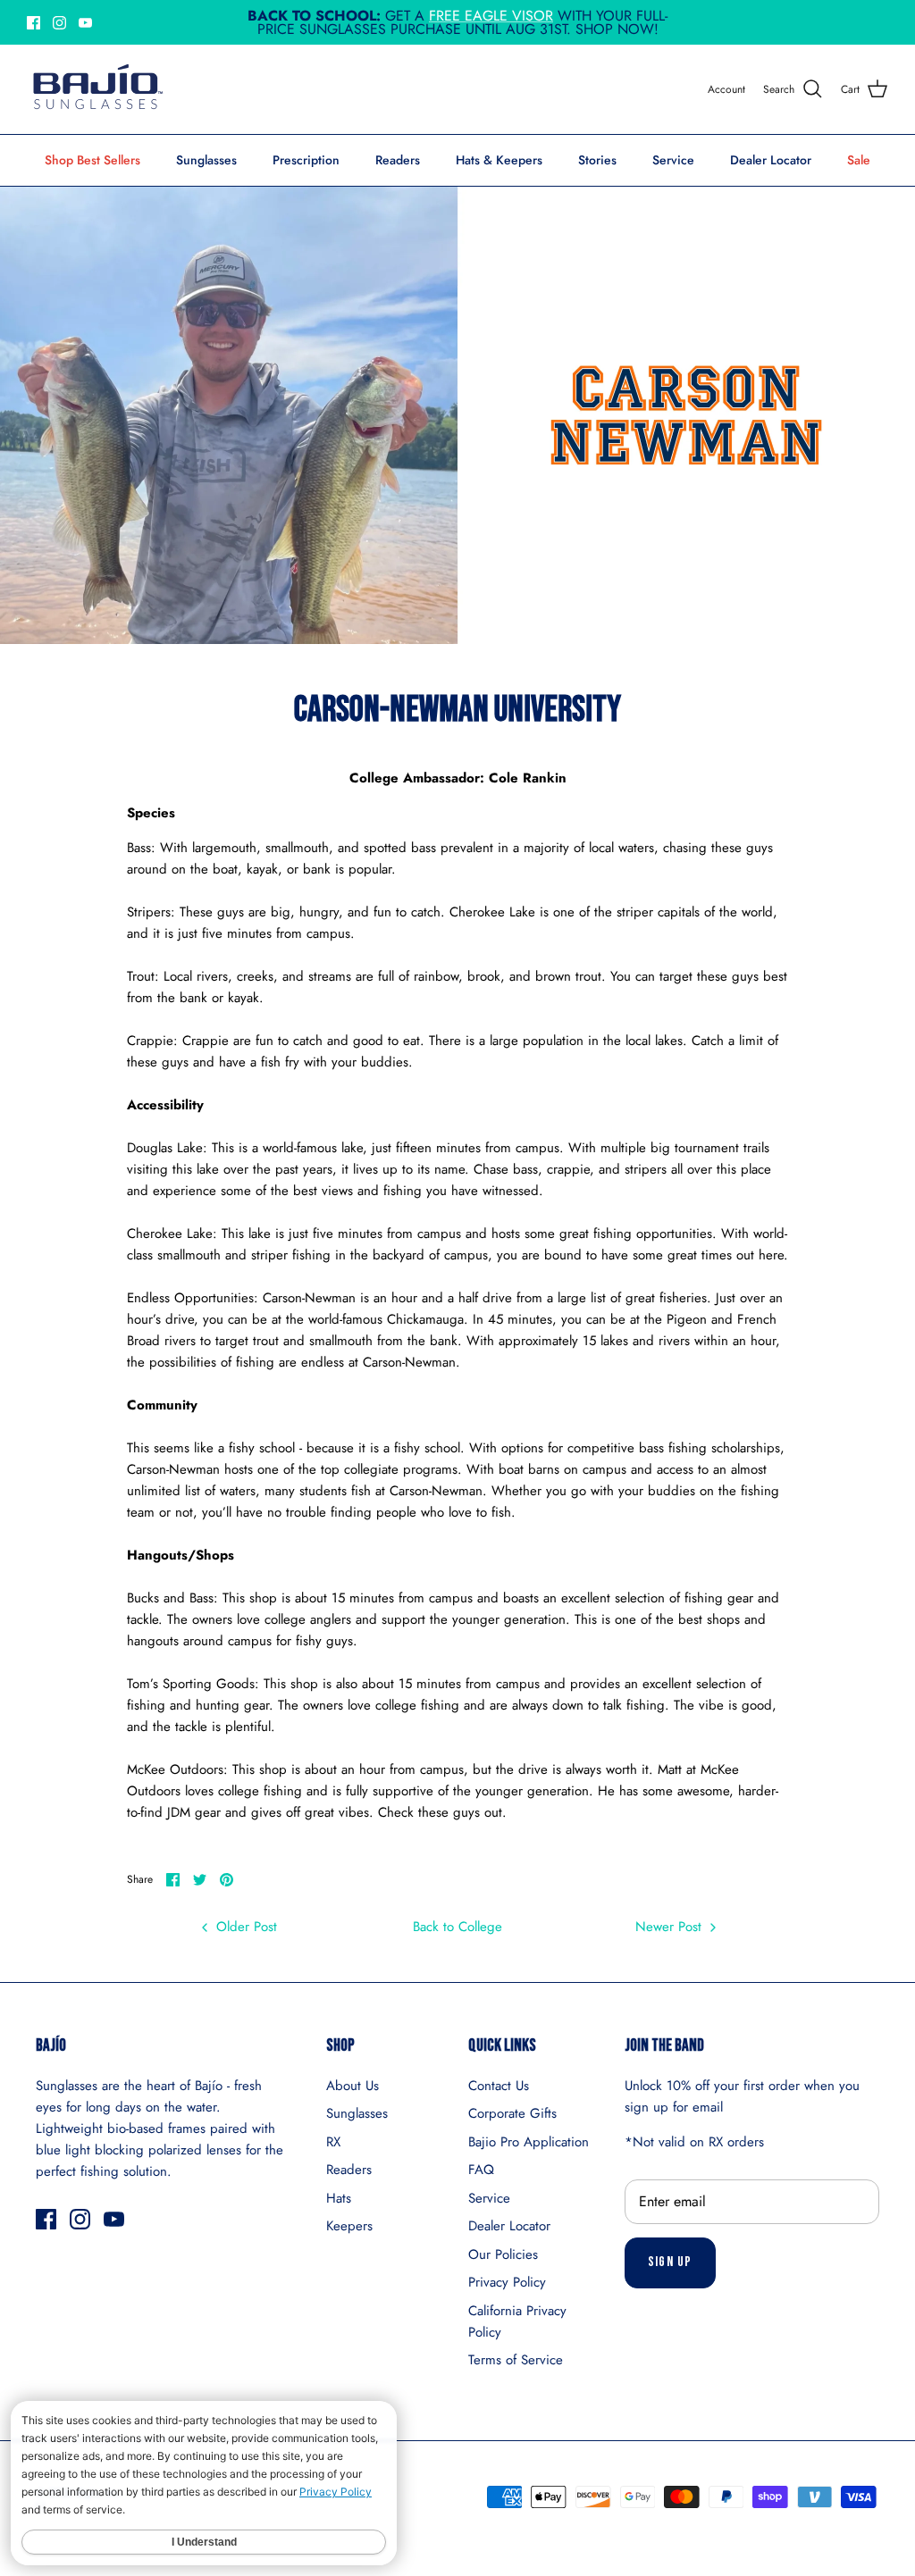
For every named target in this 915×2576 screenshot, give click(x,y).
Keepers (349, 2226)
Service (673, 160)
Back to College (457, 1927)
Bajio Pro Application (529, 2142)
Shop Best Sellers (92, 160)
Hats (339, 2198)
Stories (597, 160)
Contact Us (499, 2086)
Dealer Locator (771, 160)
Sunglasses (206, 160)
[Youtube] (85, 23)
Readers (398, 160)
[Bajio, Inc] (96, 89)
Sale (859, 160)
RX (333, 2142)
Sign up (670, 2262)
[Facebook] (34, 23)
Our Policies (503, 2254)
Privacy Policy (507, 2282)
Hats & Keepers (499, 160)
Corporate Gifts (512, 2113)
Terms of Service (516, 2360)
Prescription (306, 160)
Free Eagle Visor (491, 16)
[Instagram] (59, 23)
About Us (353, 2086)
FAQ (481, 2170)
